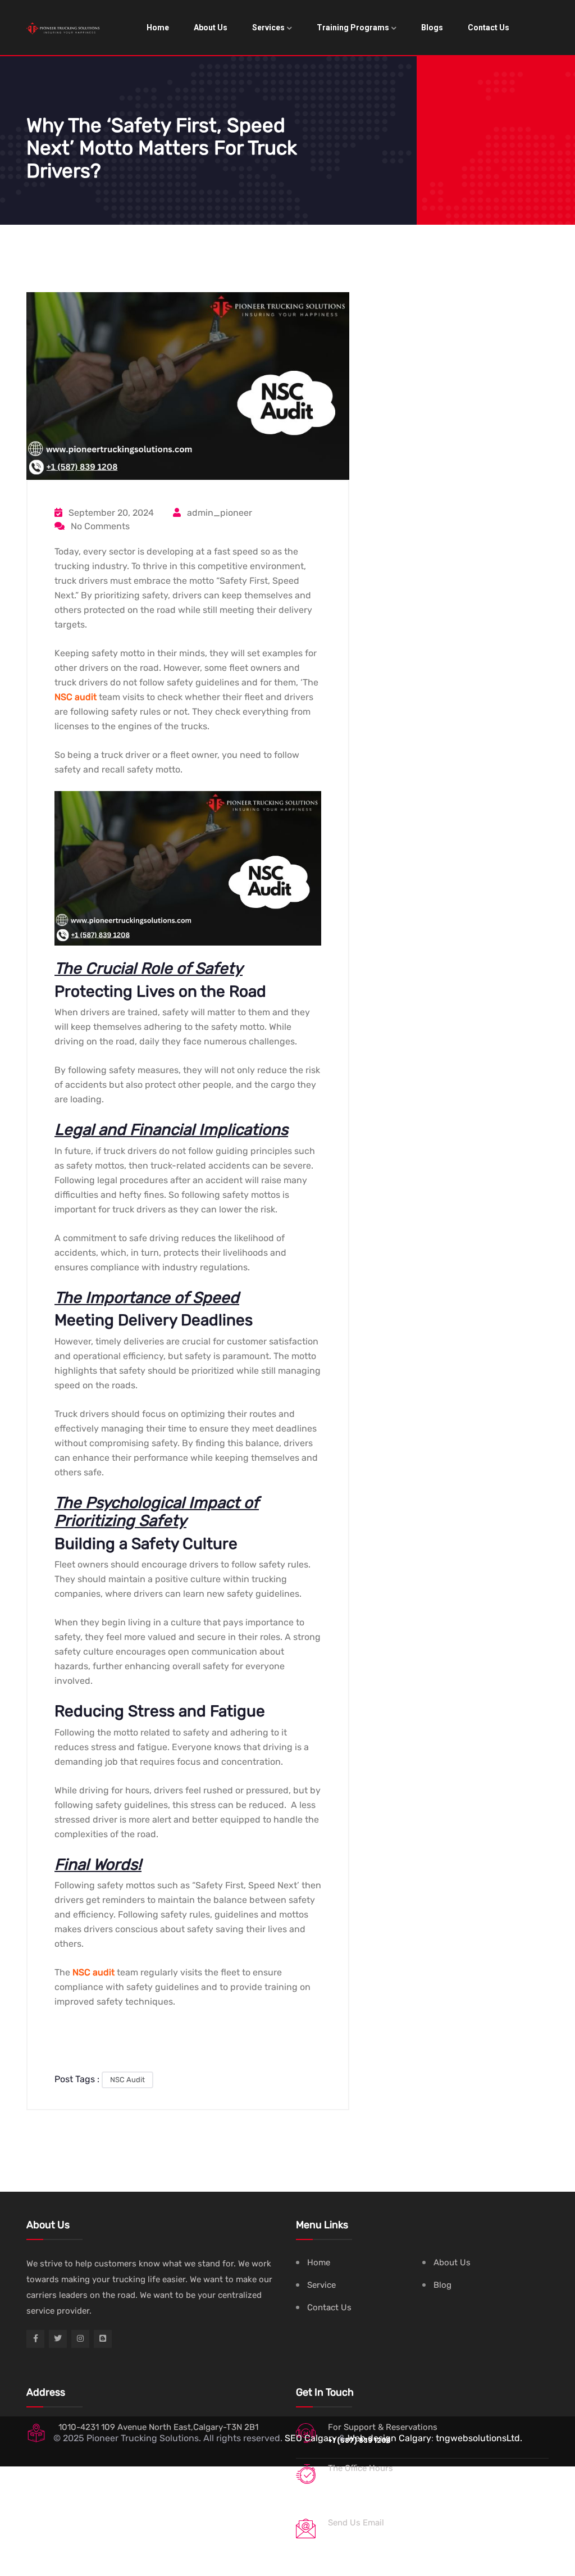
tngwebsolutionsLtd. (479, 2438)
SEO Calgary (311, 2438)
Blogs (432, 28)
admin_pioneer (218, 513)
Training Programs (353, 28)
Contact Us (489, 28)
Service (321, 2285)
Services (268, 28)
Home (158, 28)
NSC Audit (127, 2080)
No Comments (99, 526)
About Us (211, 28)
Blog (442, 2285)
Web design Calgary (389, 2438)
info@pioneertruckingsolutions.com (399, 2536)
